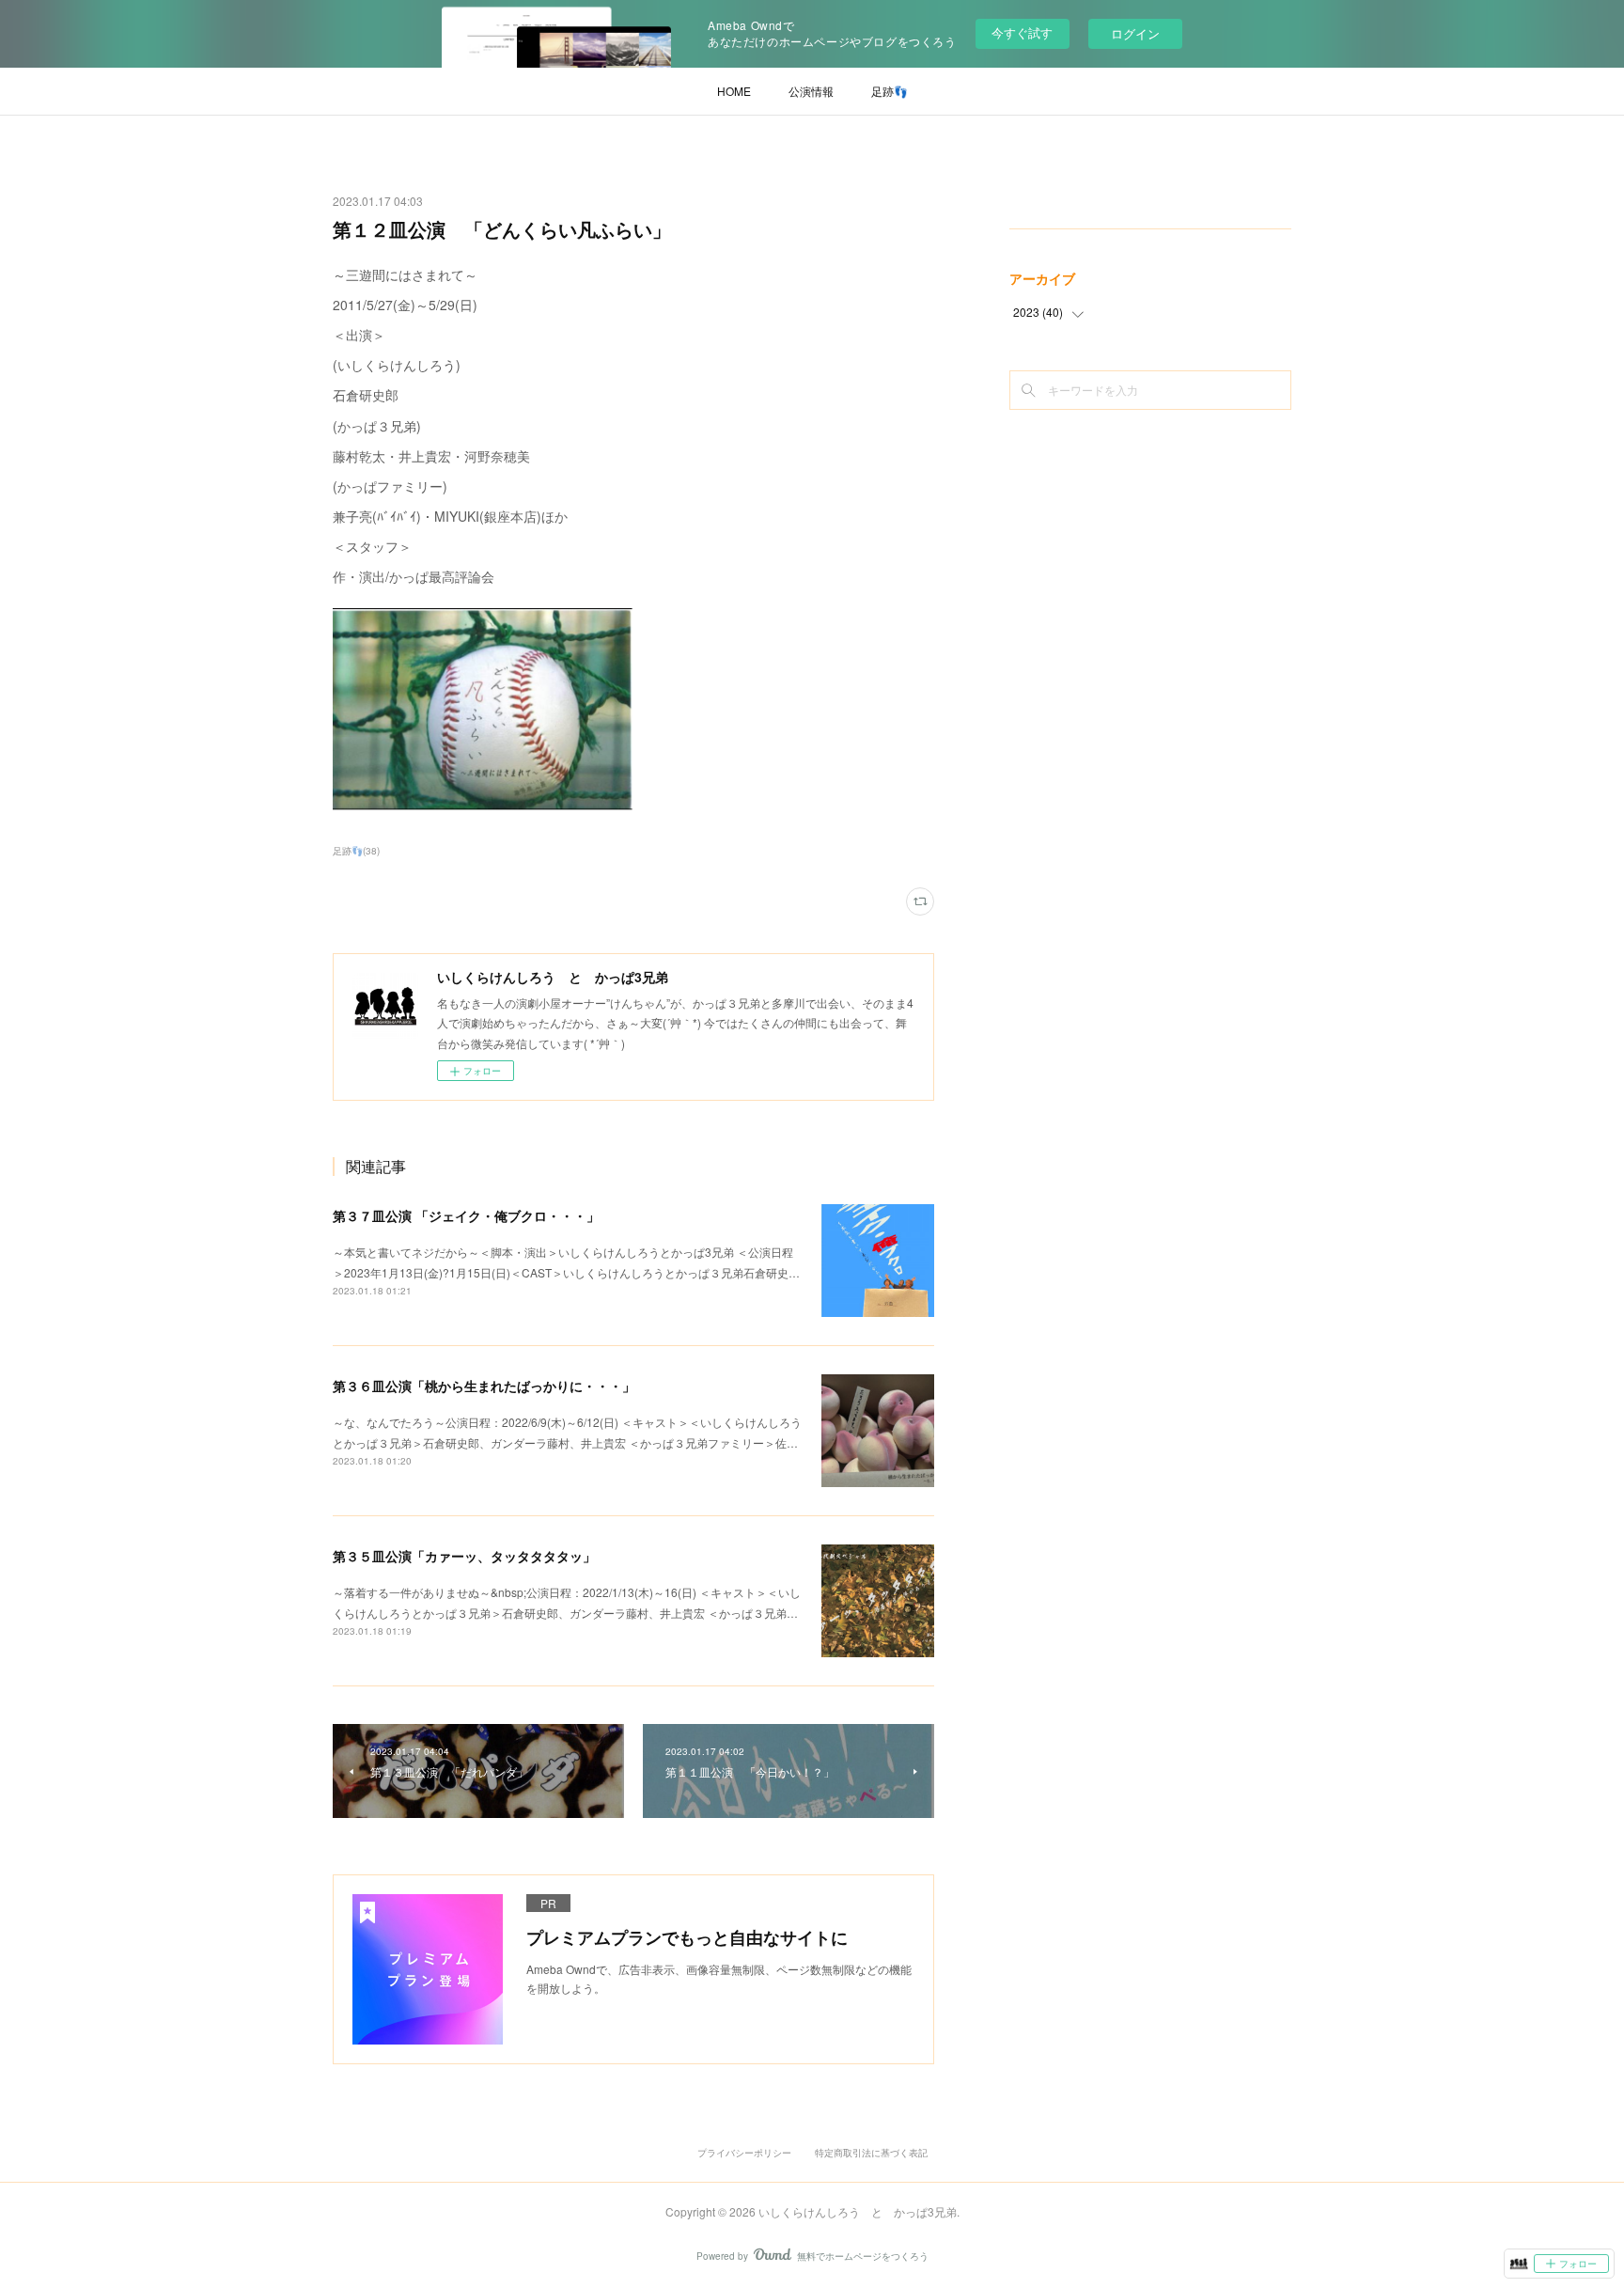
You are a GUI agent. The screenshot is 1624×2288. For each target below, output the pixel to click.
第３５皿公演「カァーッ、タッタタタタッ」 (464, 1556)
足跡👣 (890, 91)
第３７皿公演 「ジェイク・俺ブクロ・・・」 (466, 1215)
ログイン (1135, 33)
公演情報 (811, 91)
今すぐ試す (1022, 32)
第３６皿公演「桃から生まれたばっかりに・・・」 (484, 1386)
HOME (734, 91)
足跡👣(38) (356, 851)
